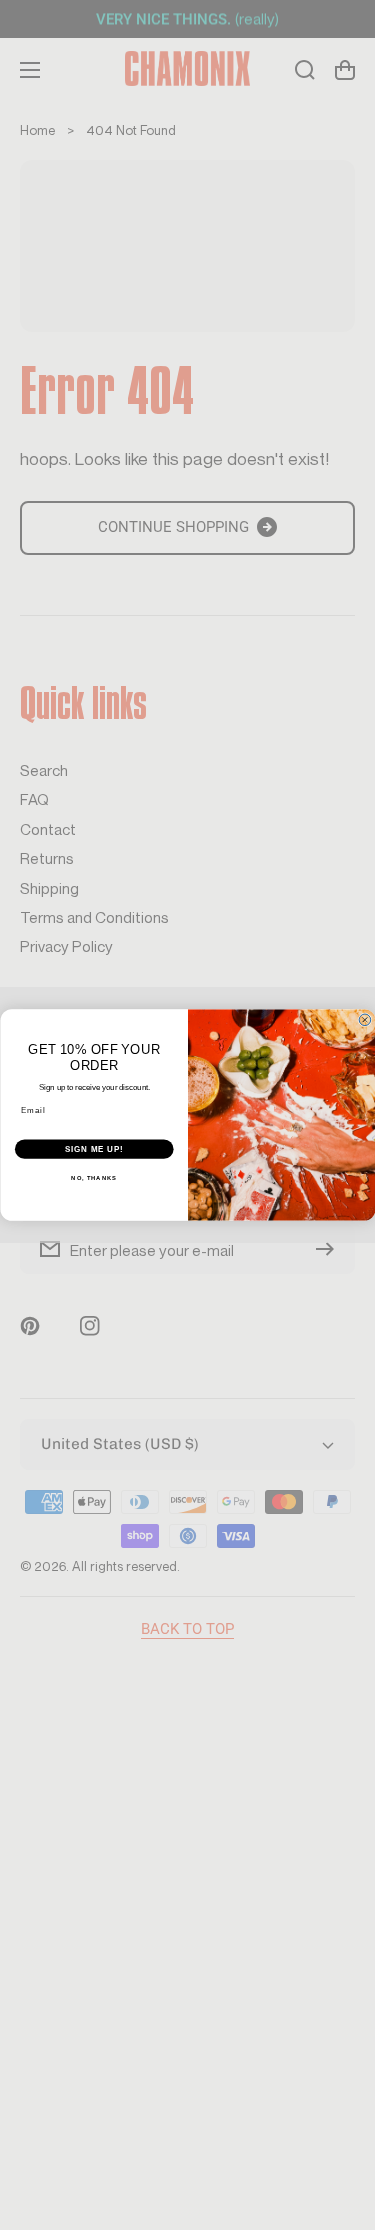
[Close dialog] (365, 1020)
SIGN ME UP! (94, 1149)
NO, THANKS (94, 1178)
